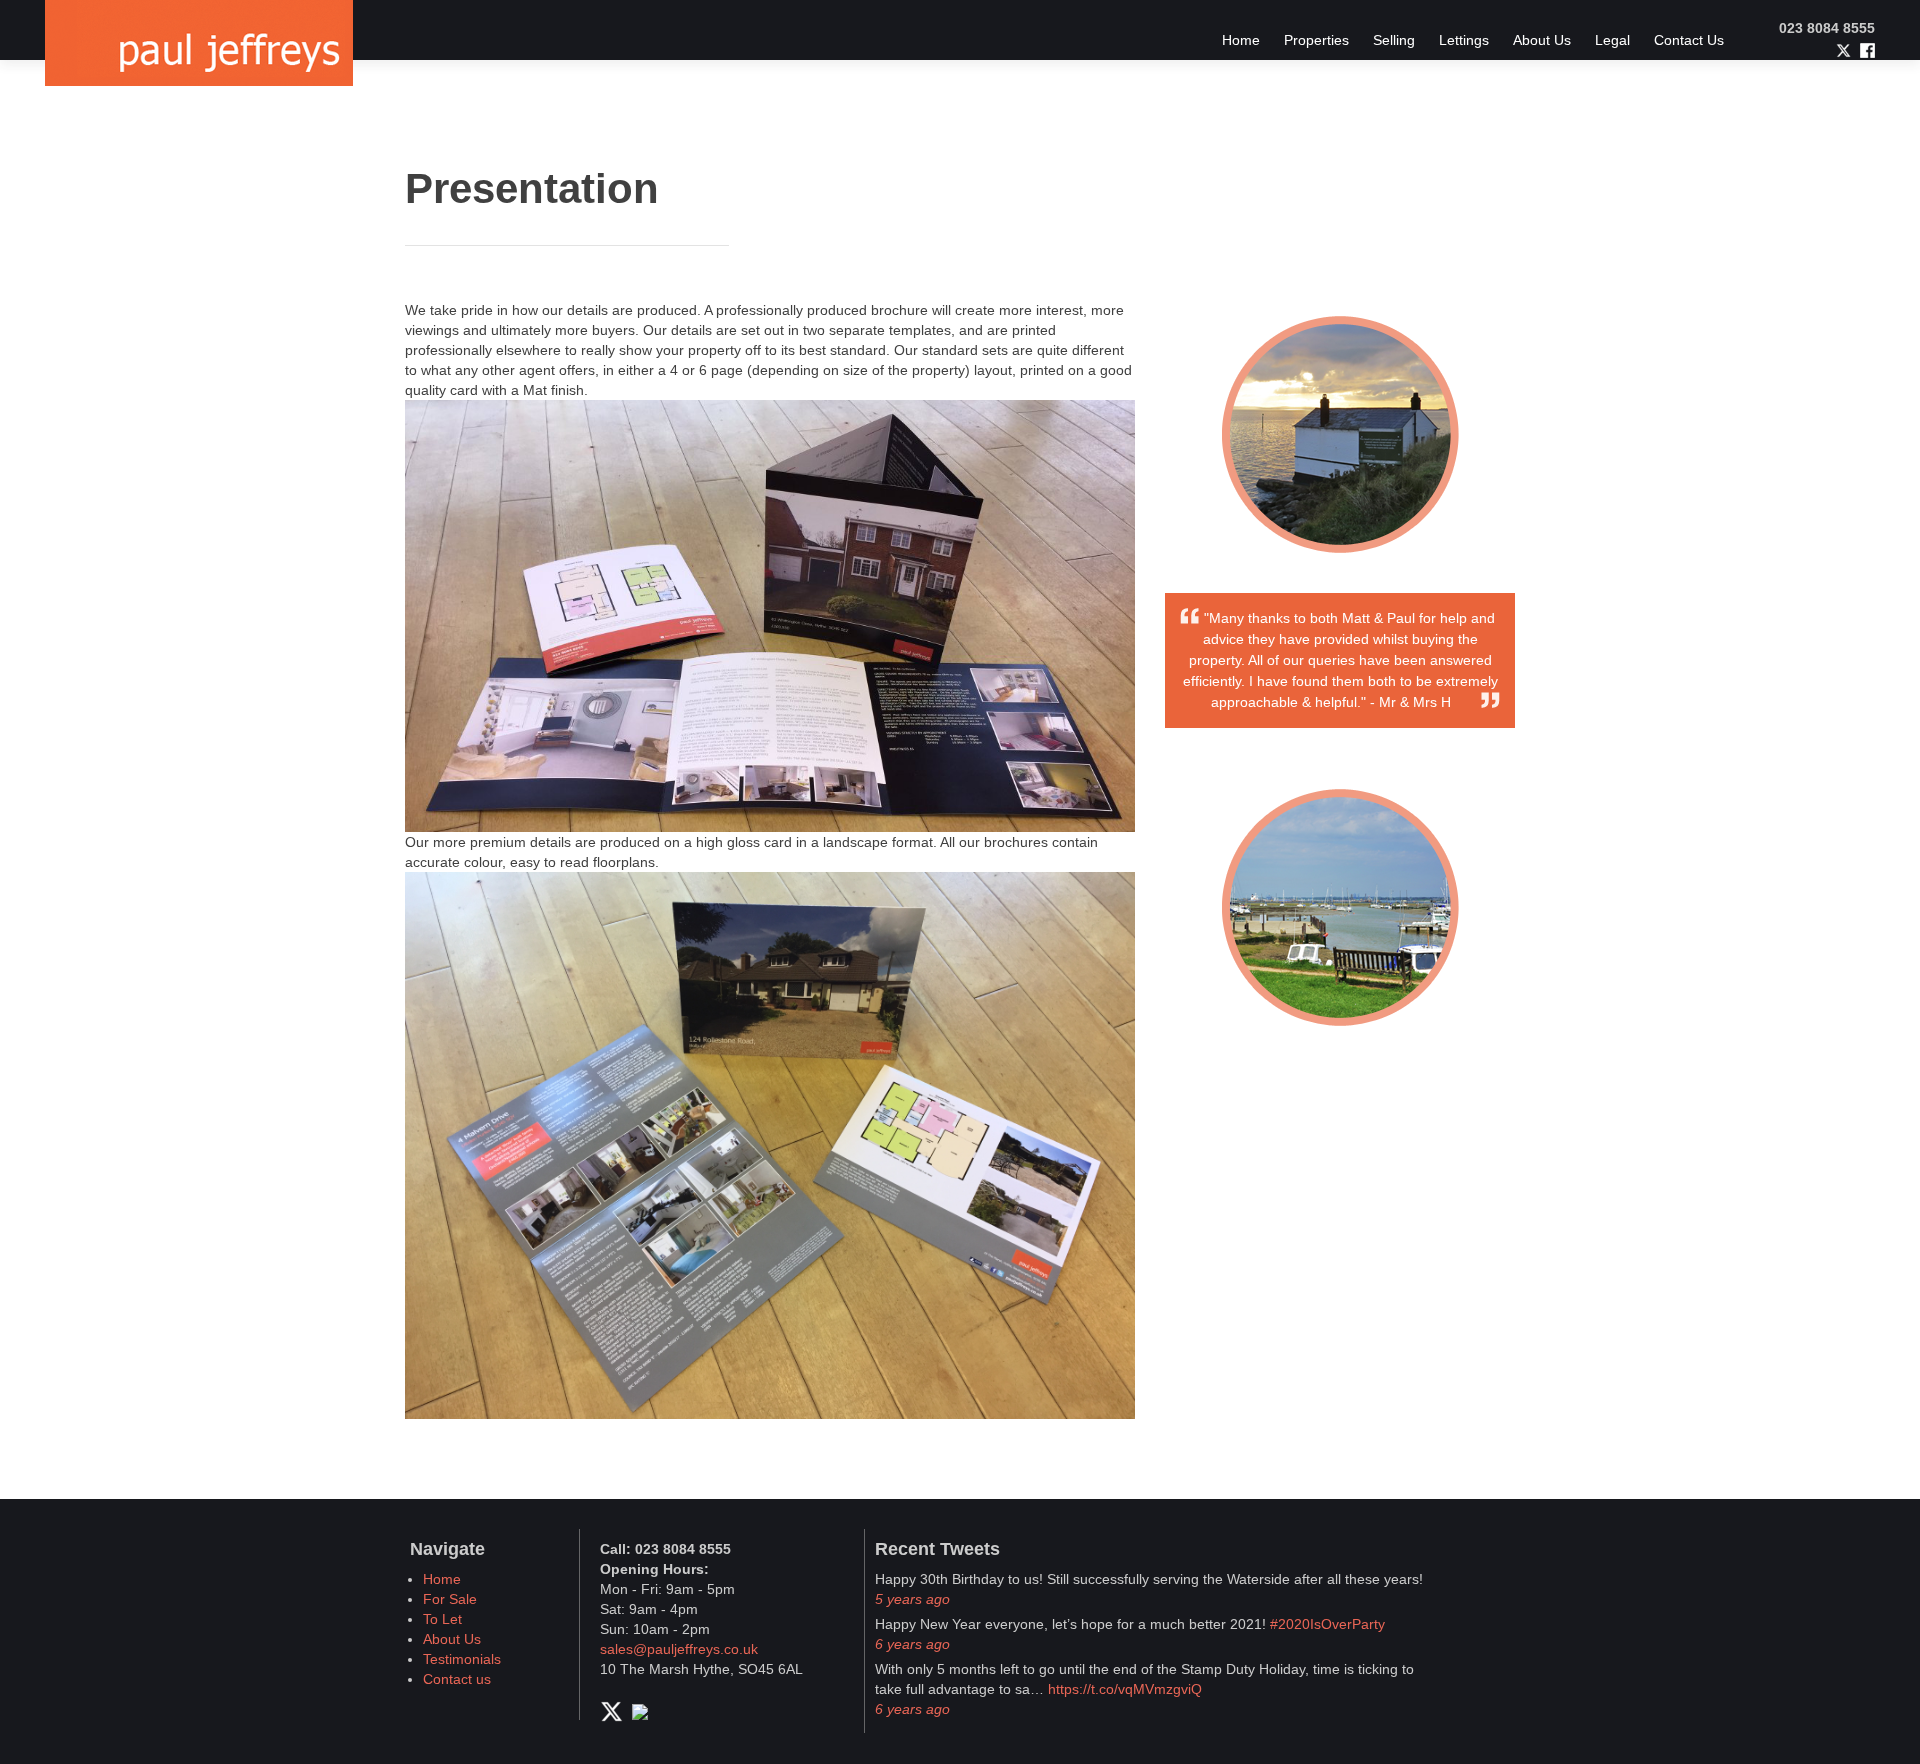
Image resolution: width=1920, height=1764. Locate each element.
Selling (1394, 40)
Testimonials (462, 1659)
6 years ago (912, 1644)
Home (1241, 40)
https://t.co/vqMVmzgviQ (1125, 1689)
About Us (1542, 40)
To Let (442, 1619)
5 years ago (912, 1599)
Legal (1612, 40)
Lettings (1464, 40)
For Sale (450, 1599)
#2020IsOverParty (1327, 1624)
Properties (1316, 40)
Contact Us (1689, 40)
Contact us (457, 1679)
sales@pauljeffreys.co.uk (679, 1649)
